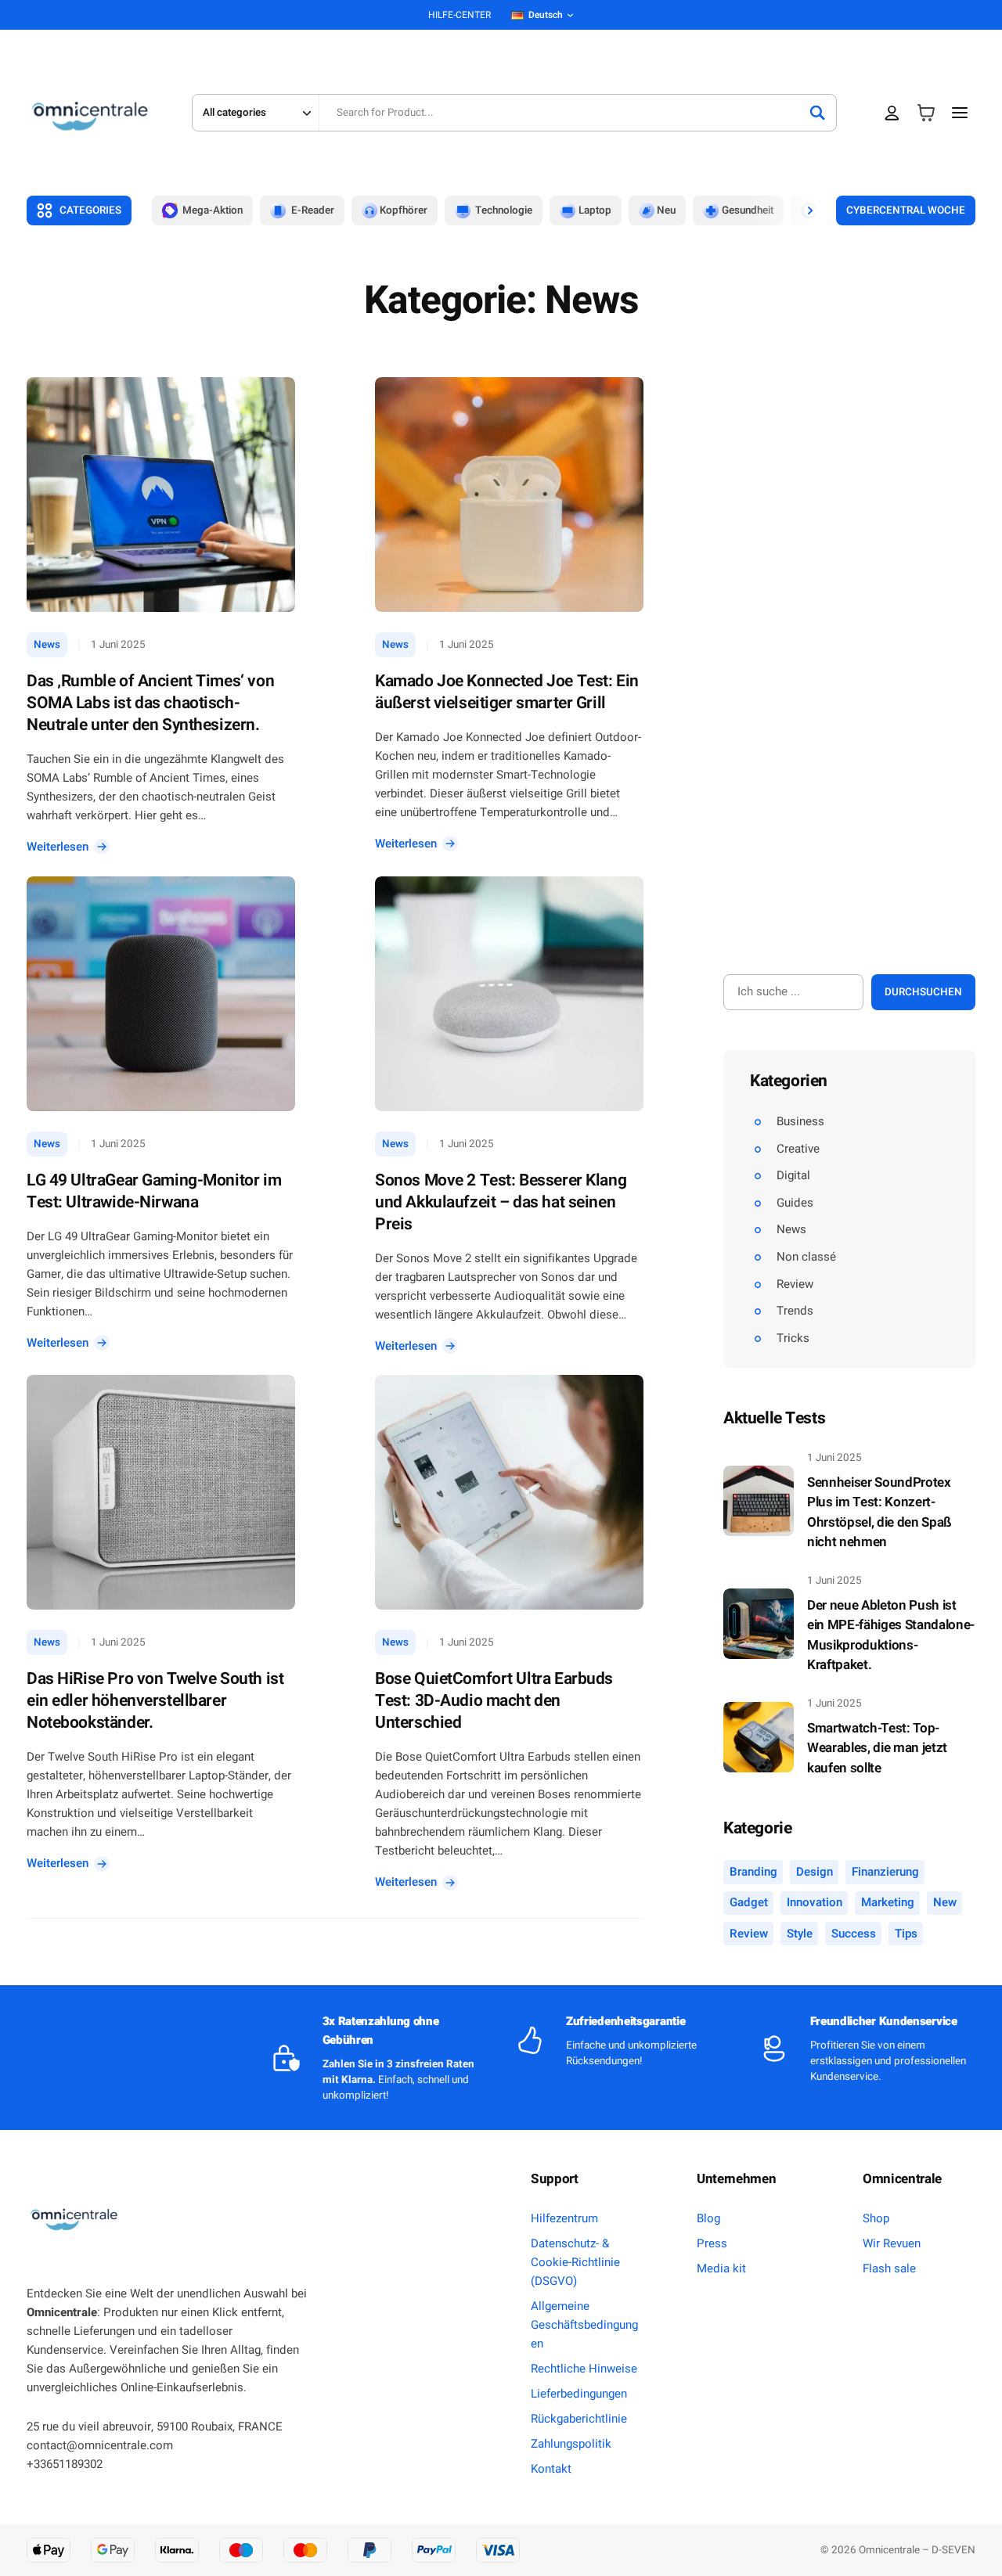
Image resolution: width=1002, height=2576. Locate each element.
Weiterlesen (62, 847)
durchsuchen (923, 992)
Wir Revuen (892, 2243)
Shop (876, 2218)
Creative (798, 1149)
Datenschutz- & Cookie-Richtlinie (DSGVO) (575, 2262)
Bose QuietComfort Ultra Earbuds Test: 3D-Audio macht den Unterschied (494, 1701)
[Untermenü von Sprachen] (570, 15)
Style (800, 1934)
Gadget (749, 1903)
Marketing (888, 1903)
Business (800, 1121)
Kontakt (551, 2469)
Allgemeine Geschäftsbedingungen (584, 2325)
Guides (795, 1203)
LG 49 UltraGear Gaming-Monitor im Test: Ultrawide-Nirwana (154, 1192)
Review (795, 1284)
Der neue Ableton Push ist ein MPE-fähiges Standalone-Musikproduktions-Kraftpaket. (891, 1635)
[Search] (817, 113)
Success (854, 1934)
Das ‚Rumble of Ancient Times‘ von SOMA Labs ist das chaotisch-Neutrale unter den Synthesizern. (150, 703)
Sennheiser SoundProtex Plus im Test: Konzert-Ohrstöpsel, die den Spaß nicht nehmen (879, 1513)
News (47, 645)
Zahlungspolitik (571, 2444)
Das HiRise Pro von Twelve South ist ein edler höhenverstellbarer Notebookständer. (155, 1701)
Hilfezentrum (564, 2218)
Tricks (793, 1338)
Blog (708, 2218)
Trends (795, 1311)
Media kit (721, 2268)
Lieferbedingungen (579, 2394)
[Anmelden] (892, 113)
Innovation (815, 1903)
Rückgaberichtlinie (579, 2419)
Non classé (806, 1257)
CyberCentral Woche (906, 210)
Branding (753, 1872)
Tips (906, 1934)
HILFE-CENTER (460, 15)
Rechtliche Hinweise (584, 2369)
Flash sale (889, 2268)
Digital (793, 1175)
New (945, 1903)
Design (815, 1872)
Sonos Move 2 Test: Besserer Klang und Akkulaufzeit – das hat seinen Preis (501, 1203)
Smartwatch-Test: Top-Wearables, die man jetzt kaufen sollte (877, 1748)
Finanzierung (885, 1872)
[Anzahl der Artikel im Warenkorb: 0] (926, 113)
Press (712, 2243)
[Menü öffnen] (960, 112)
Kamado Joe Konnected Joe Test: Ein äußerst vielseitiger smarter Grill (507, 693)
